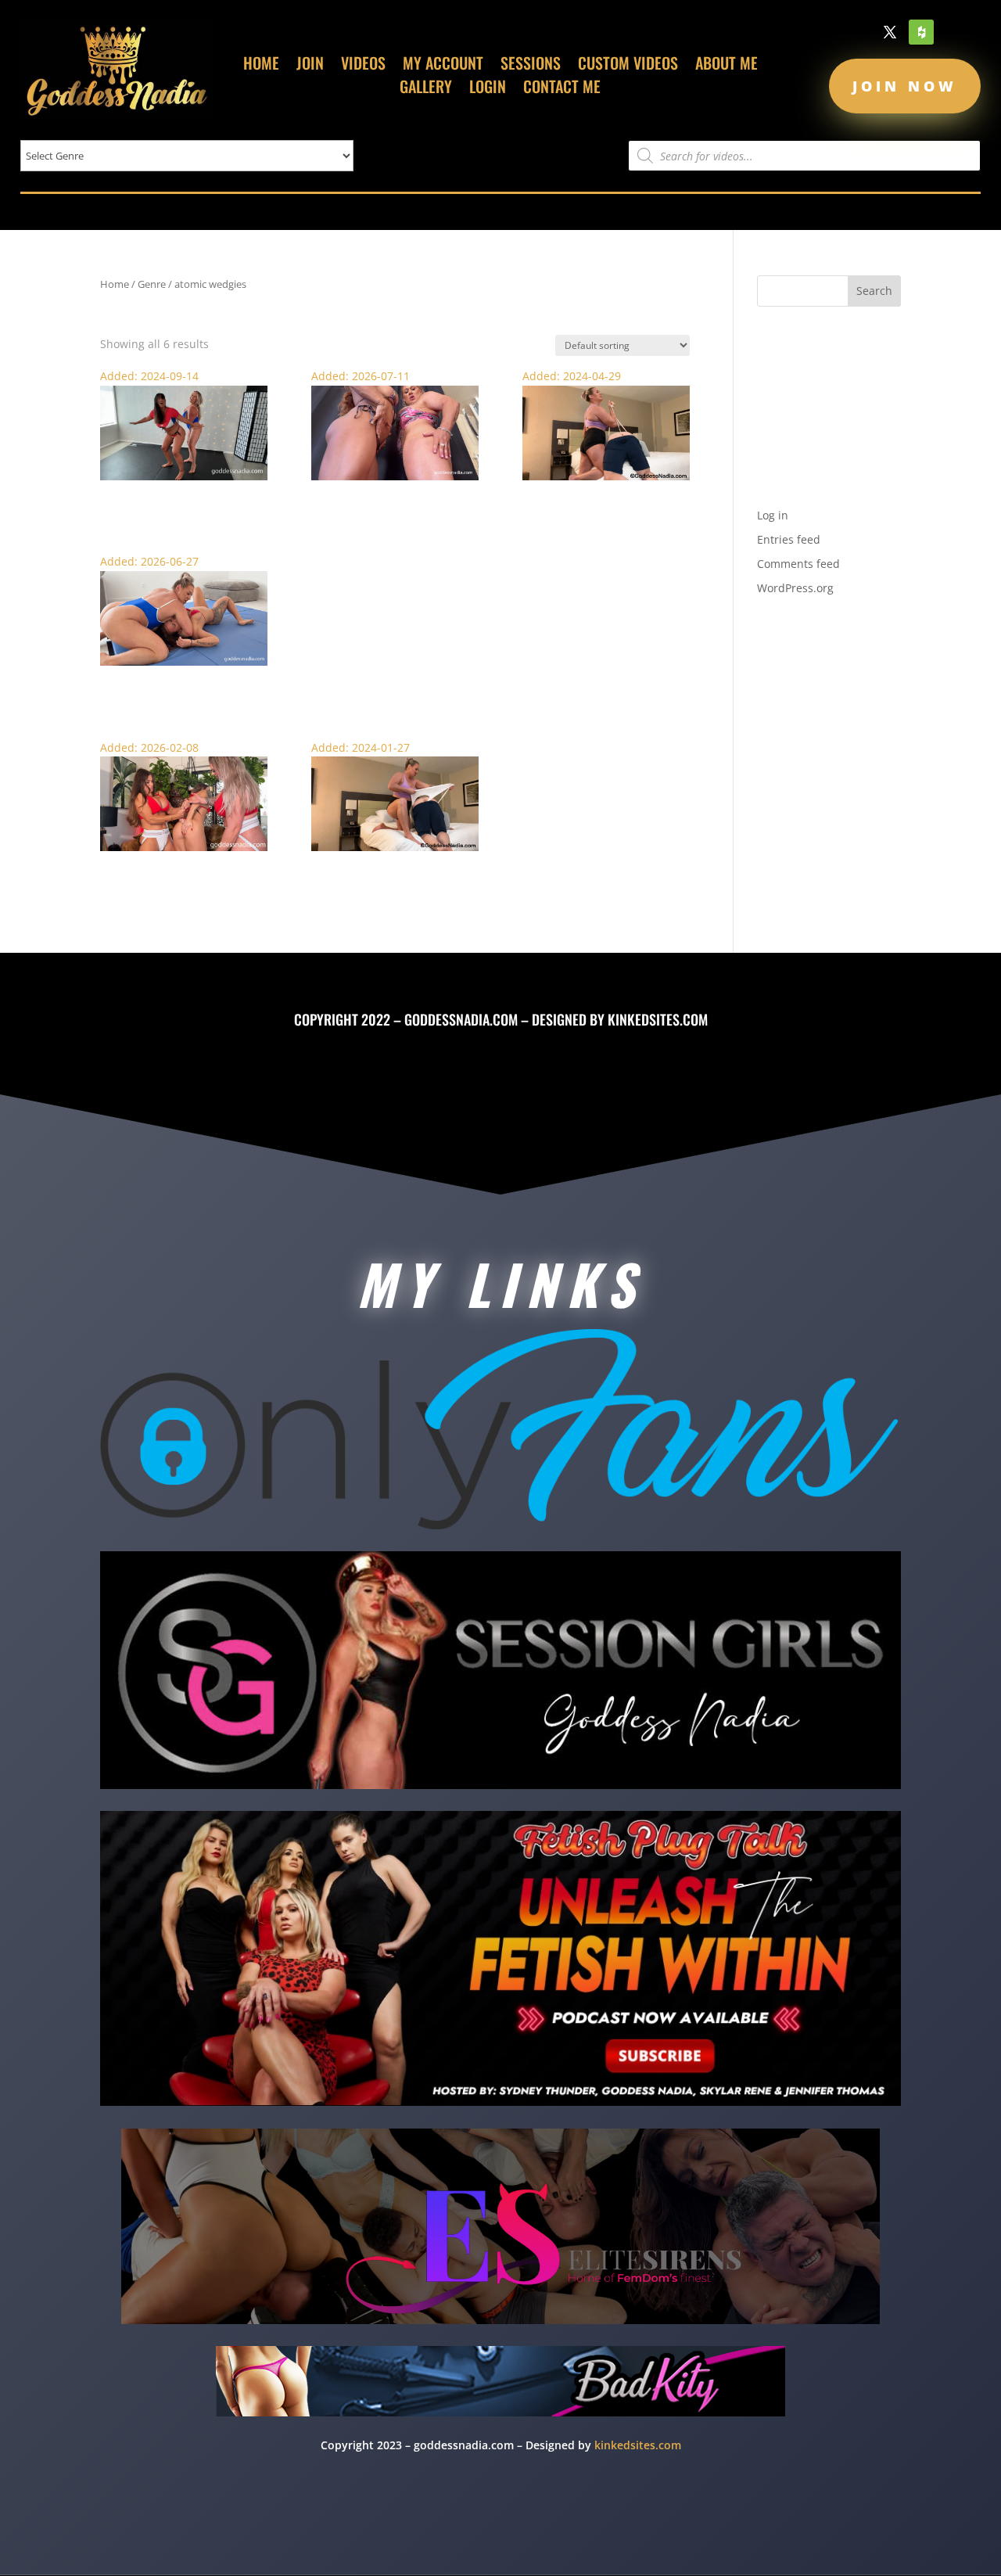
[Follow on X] (890, 32)
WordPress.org (795, 588)
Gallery (426, 89)
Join (310, 66)
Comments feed (798, 564)
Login (488, 89)
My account (443, 66)
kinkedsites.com (658, 1019)
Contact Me (562, 89)
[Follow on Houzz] (921, 32)
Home (261, 66)
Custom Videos (628, 66)
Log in (773, 515)
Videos (363, 66)
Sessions (531, 66)
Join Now (905, 86)
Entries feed (789, 539)
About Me (727, 66)
